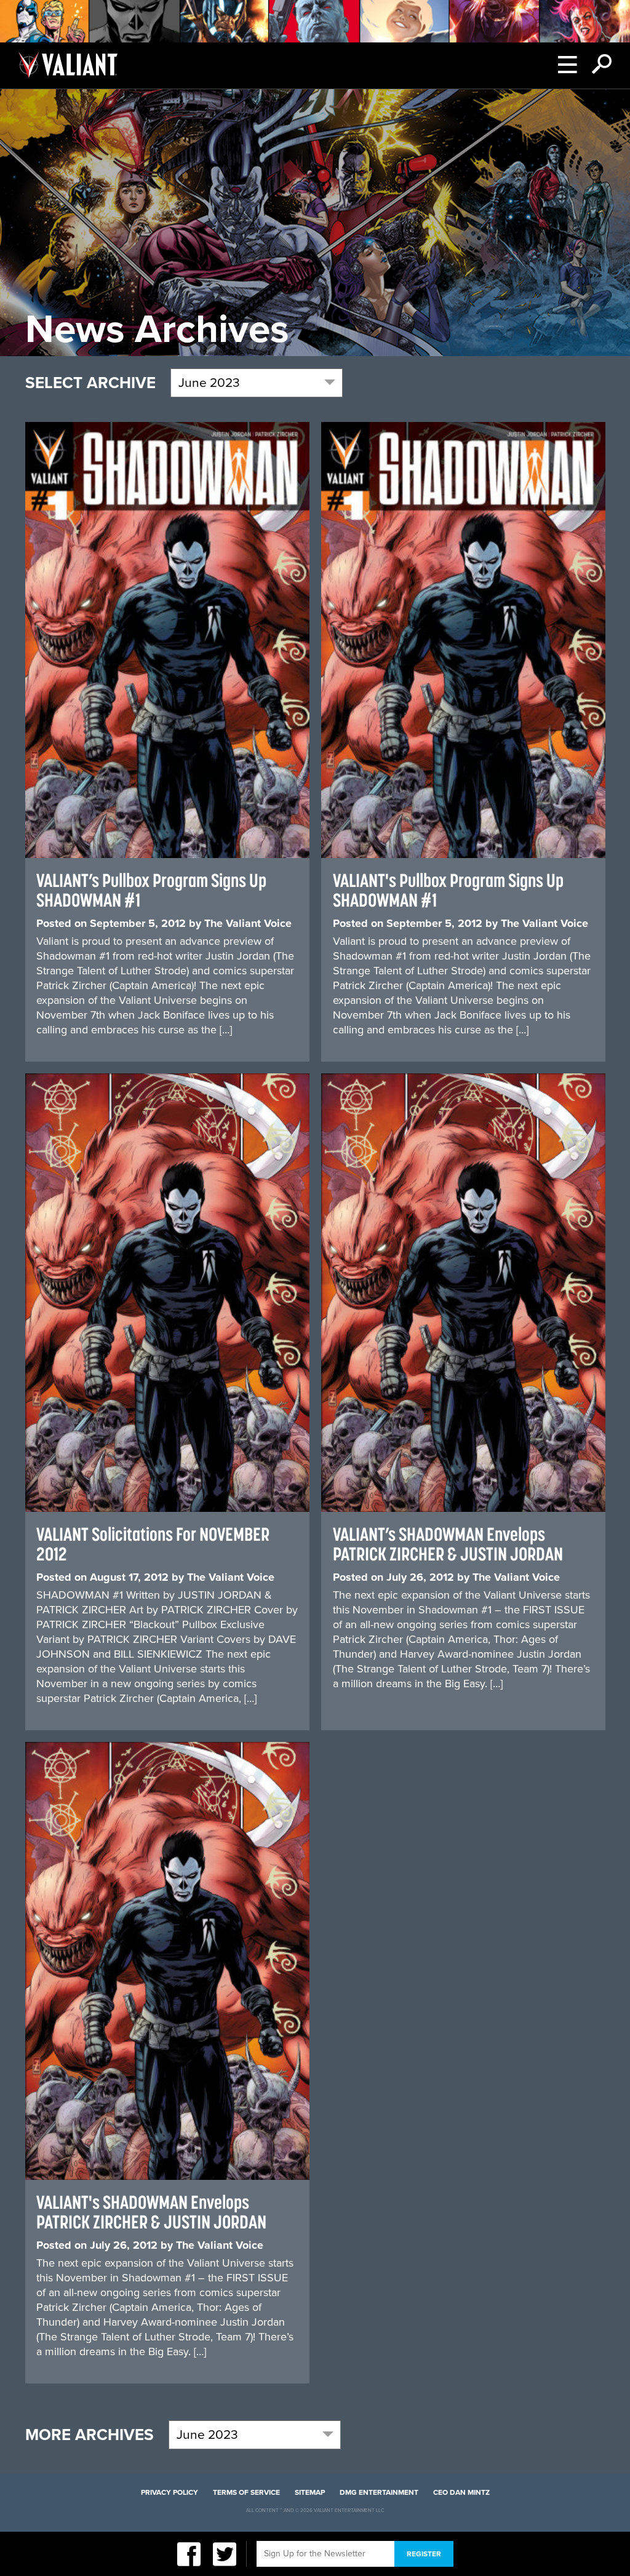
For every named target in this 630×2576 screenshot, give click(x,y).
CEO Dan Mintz (461, 2492)
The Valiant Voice (248, 923)
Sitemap (310, 2492)
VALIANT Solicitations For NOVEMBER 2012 (153, 1544)
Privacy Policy (169, 2492)
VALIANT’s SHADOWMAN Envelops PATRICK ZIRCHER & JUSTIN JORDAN (448, 1544)
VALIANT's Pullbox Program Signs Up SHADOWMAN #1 (448, 890)
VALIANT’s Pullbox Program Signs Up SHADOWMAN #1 (151, 890)
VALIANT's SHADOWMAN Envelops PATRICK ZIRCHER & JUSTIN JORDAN (151, 2212)
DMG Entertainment (379, 2492)
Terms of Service (246, 2492)
